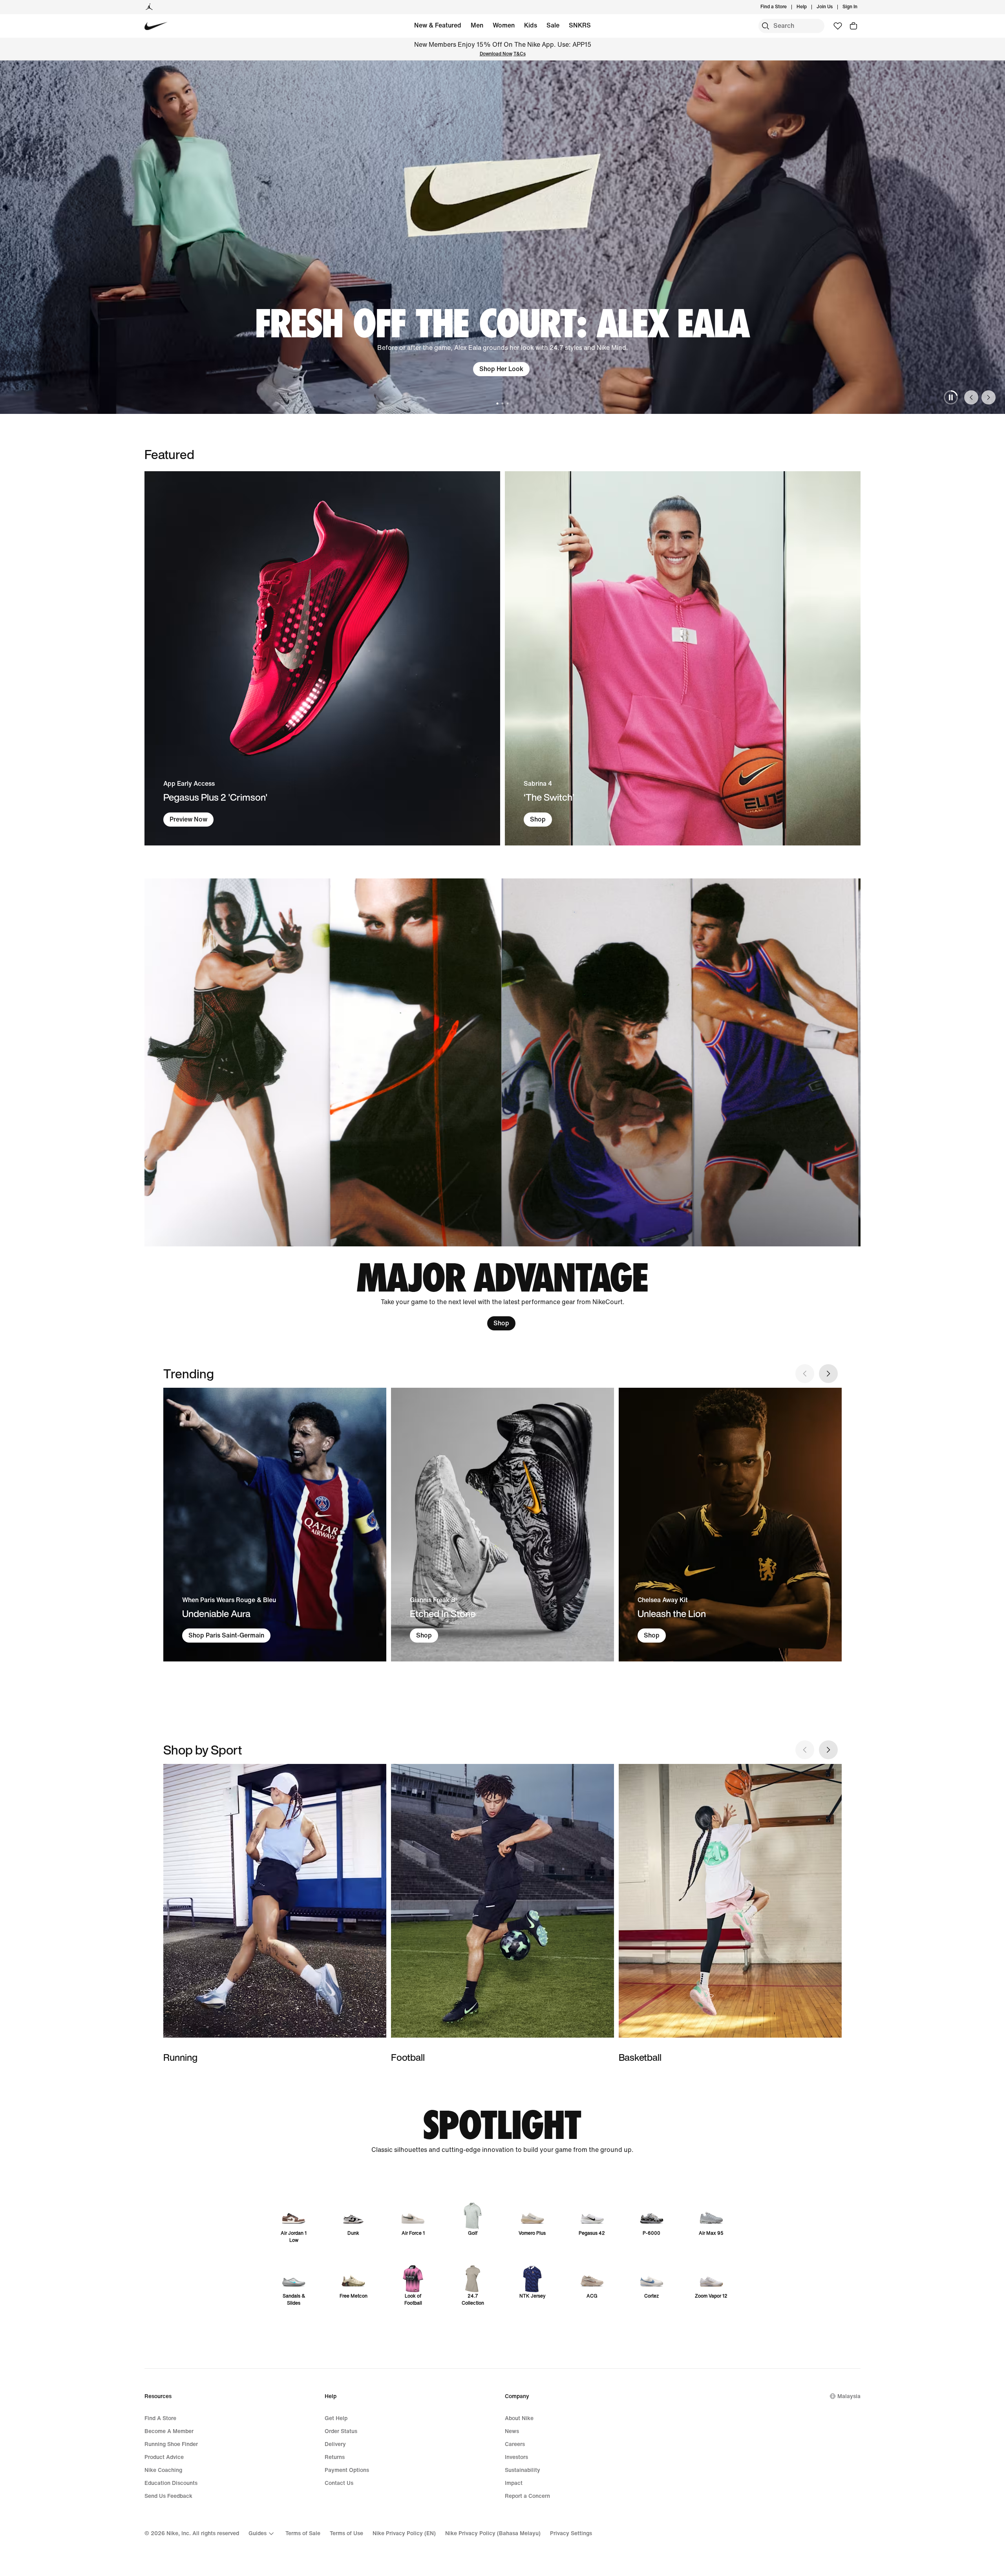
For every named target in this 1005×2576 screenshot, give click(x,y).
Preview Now (188, 819)
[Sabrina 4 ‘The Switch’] (683, 658)
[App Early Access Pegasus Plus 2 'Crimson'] (322, 658)
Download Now (496, 54)
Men (477, 25)
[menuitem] (809, 7)
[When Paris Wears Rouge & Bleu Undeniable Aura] (275, 1525)
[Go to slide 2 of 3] (503, 403)
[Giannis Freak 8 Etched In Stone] (502, 1525)
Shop (538, 819)
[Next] (989, 397)
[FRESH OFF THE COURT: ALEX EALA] (502, 237)
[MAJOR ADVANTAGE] (502, 1105)
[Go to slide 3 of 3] (508, 403)
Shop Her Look (501, 369)
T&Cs (520, 54)
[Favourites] (838, 26)
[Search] (766, 26)
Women (504, 25)
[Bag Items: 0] (853, 26)
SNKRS (580, 25)
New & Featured (438, 25)
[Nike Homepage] (156, 26)
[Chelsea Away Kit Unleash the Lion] (730, 1525)
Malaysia (849, 2396)
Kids (531, 25)
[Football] (502, 1914)
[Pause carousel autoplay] (951, 397)
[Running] (275, 1914)
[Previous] (971, 397)
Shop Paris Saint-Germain (226, 1635)
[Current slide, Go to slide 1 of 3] (498, 403)
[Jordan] (149, 7)
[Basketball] (730, 1914)
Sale (553, 25)
